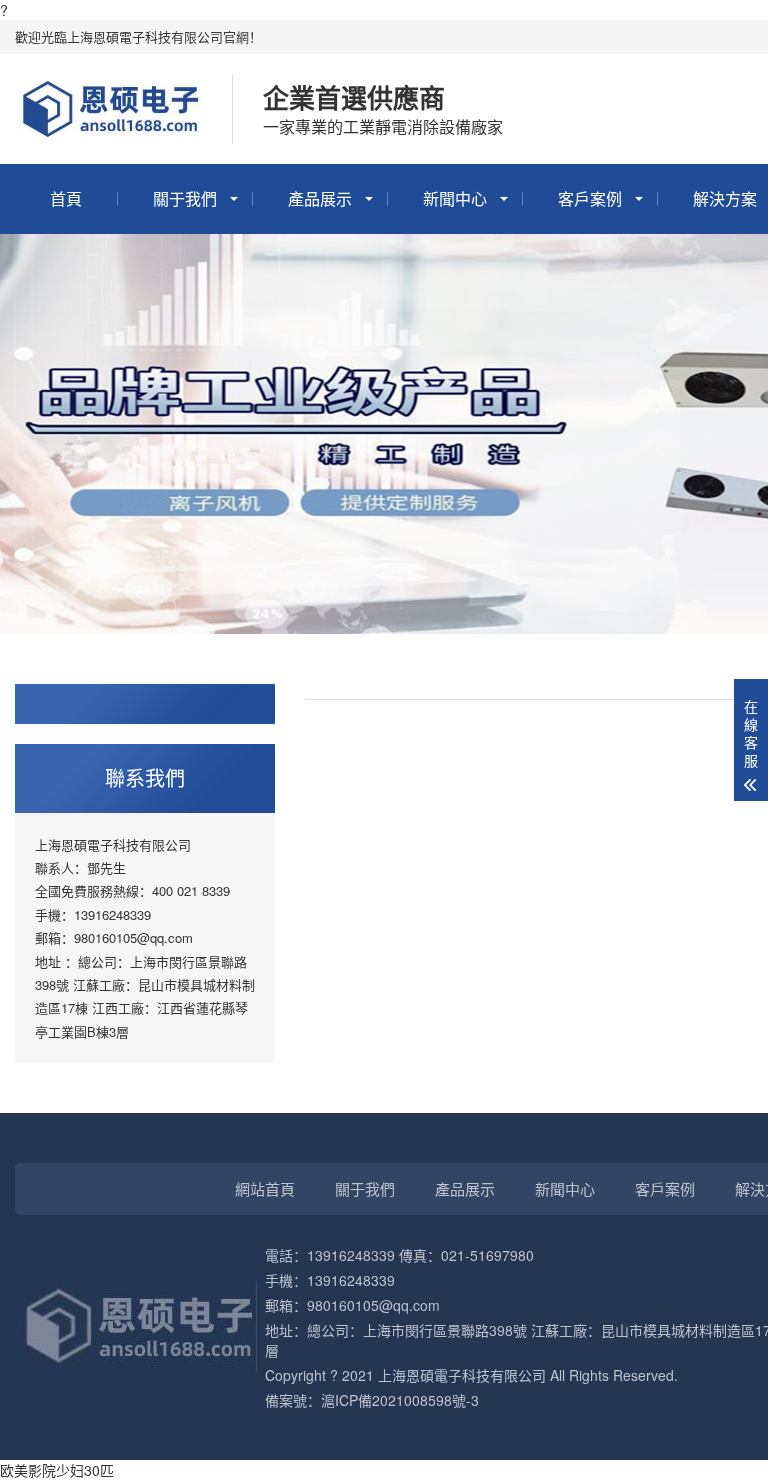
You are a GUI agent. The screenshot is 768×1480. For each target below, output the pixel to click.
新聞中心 (455, 198)
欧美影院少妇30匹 (57, 1470)
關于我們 (185, 198)
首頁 (66, 198)
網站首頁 (265, 1188)
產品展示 (320, 198)
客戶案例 (590, 198)
